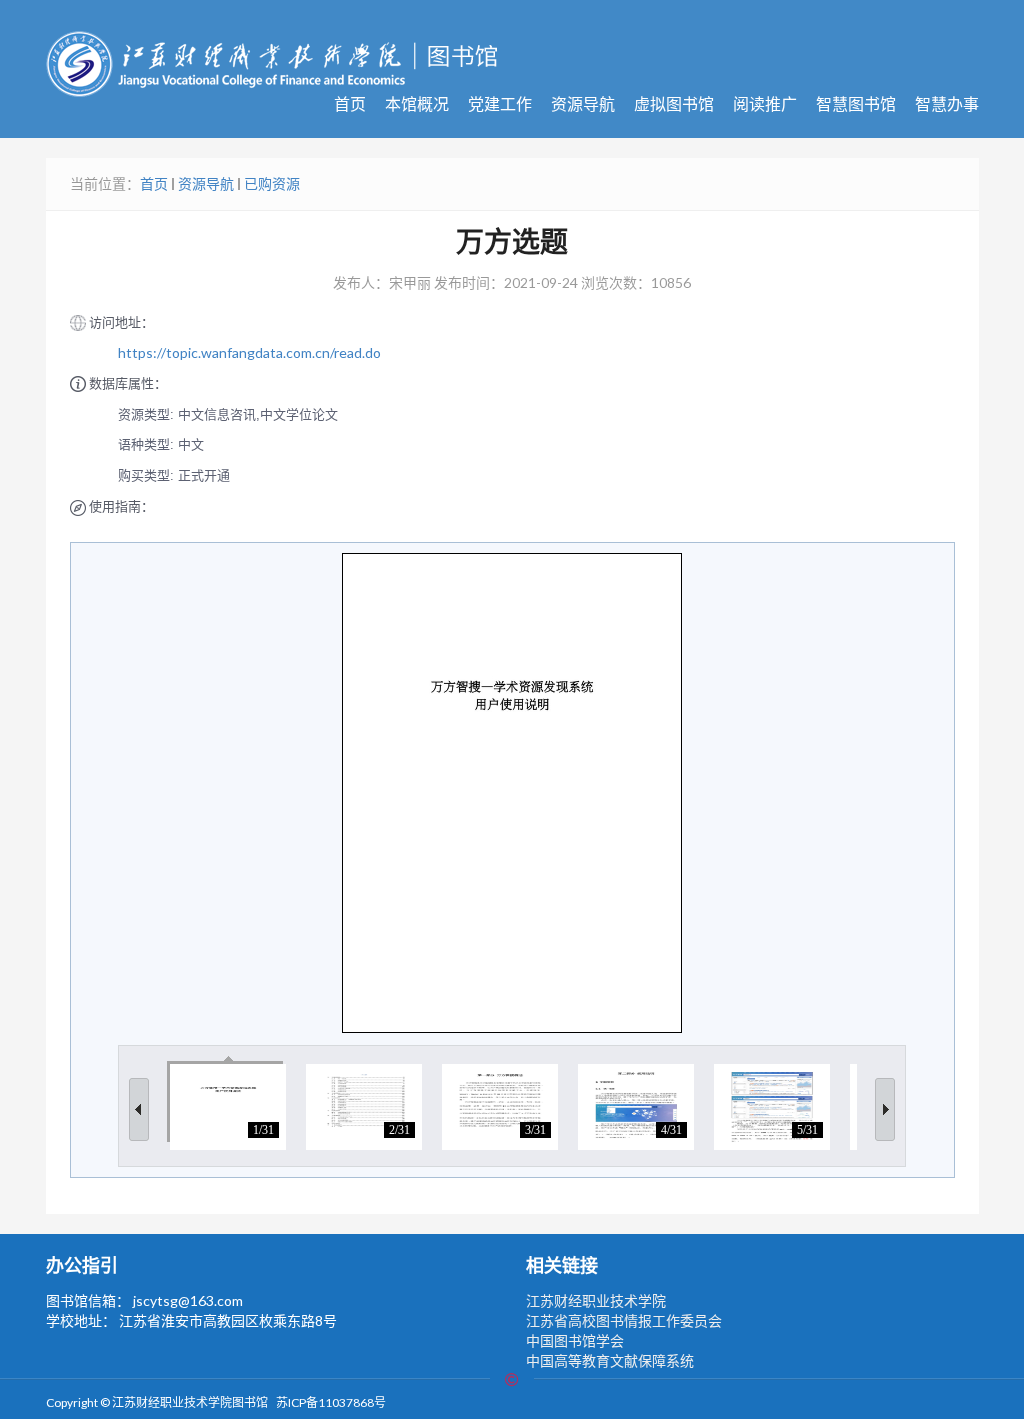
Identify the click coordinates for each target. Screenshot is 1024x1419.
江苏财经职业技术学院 (596, 1300)
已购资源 (272, 183)
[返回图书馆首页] (271, 62)
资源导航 (583, 103)
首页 (350, 103)
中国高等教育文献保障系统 (610, 1360)
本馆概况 (417, 103)
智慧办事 (947, 103)
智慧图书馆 (856, 103)
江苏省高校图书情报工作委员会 (624, 1320)
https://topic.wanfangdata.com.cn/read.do (249, 352)
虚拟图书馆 (674, 103)
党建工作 (500, 103)
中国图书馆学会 (575, 1340)
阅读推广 (765, 103)
